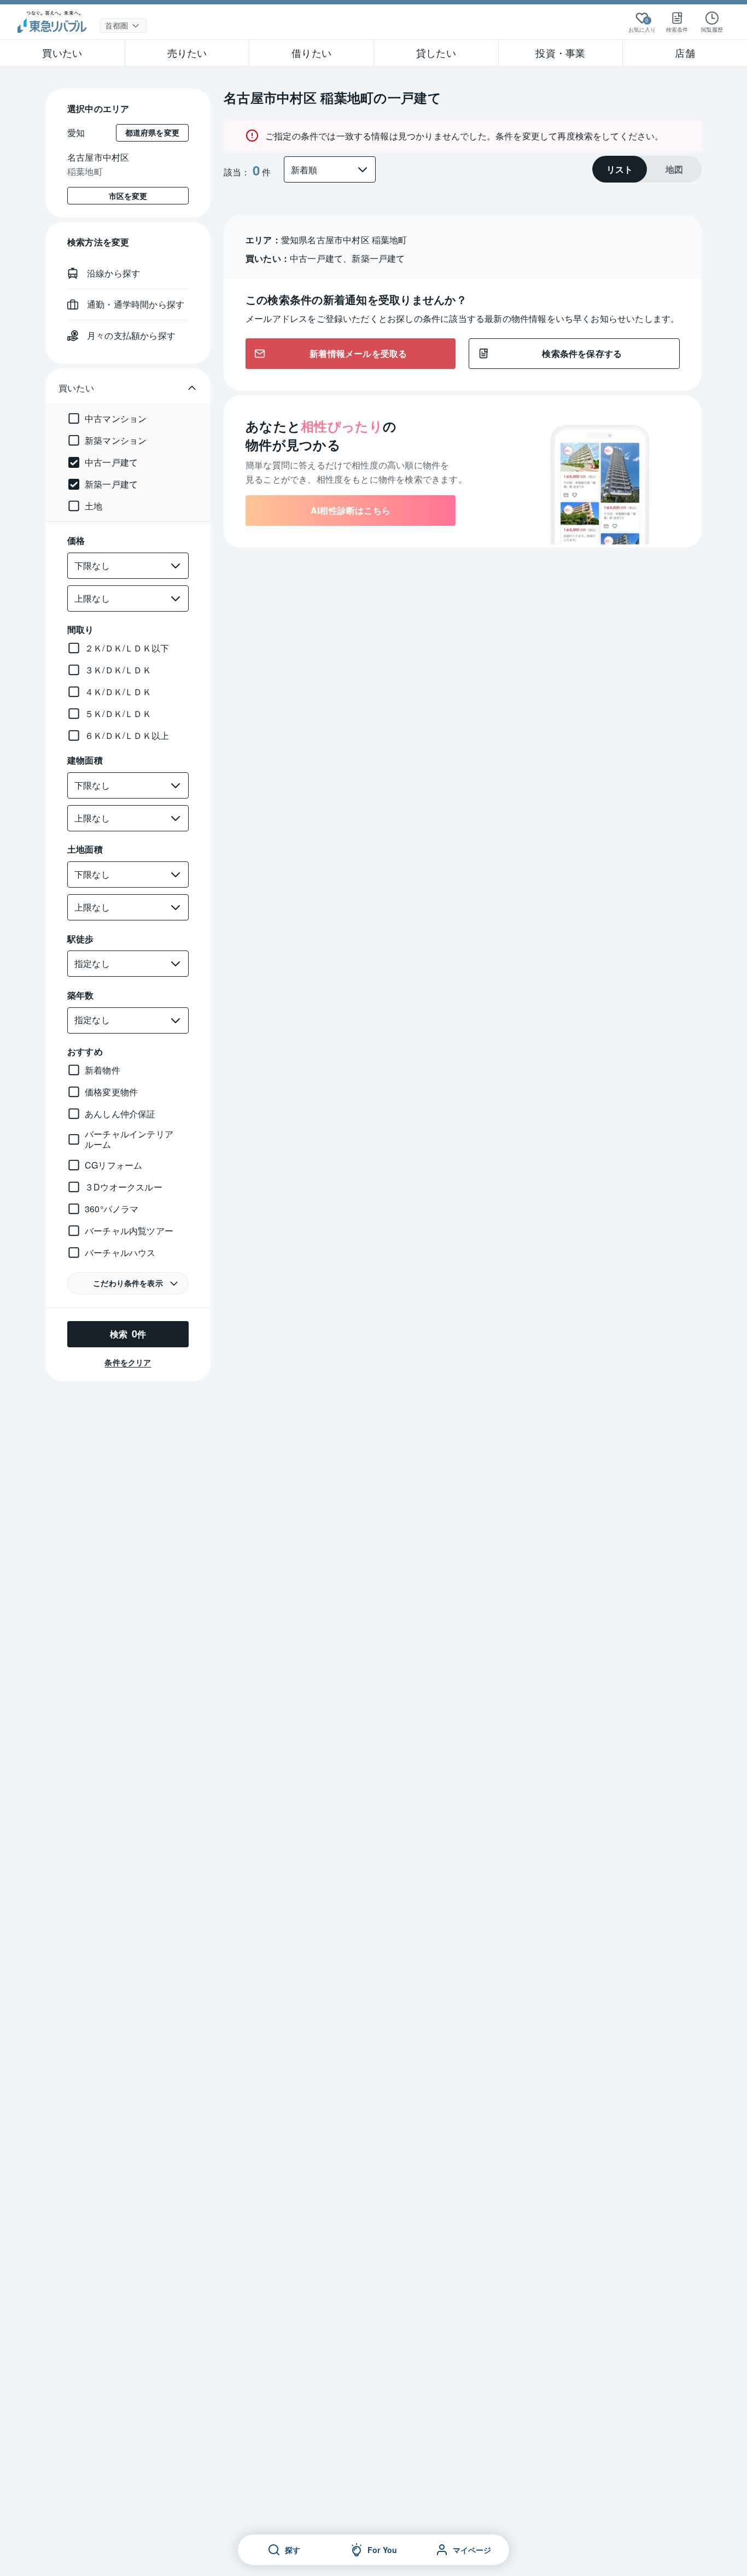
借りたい (311, 52)
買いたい (62, 52)
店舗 (685, 52)
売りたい (187, 52)
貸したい (436, 52)
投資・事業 (560, 52)
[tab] (620, 169)
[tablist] (647, 169)
